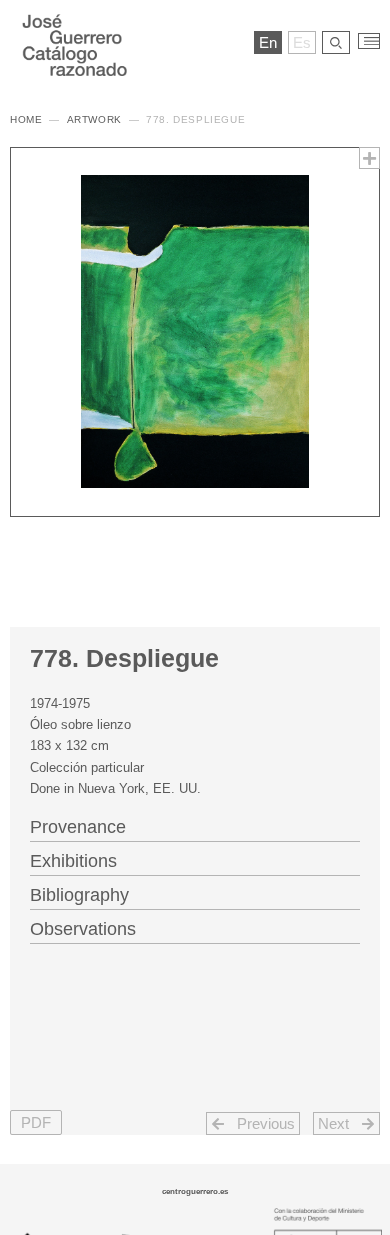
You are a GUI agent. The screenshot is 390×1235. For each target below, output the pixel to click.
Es (302, 42)
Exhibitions (73, 861)
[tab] (195, 825)
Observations (83, 929)
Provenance (78, 827)
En (268, 42)
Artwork (94, 119)
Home (26, 119)
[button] (36, 1122)
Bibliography (79, 895)
